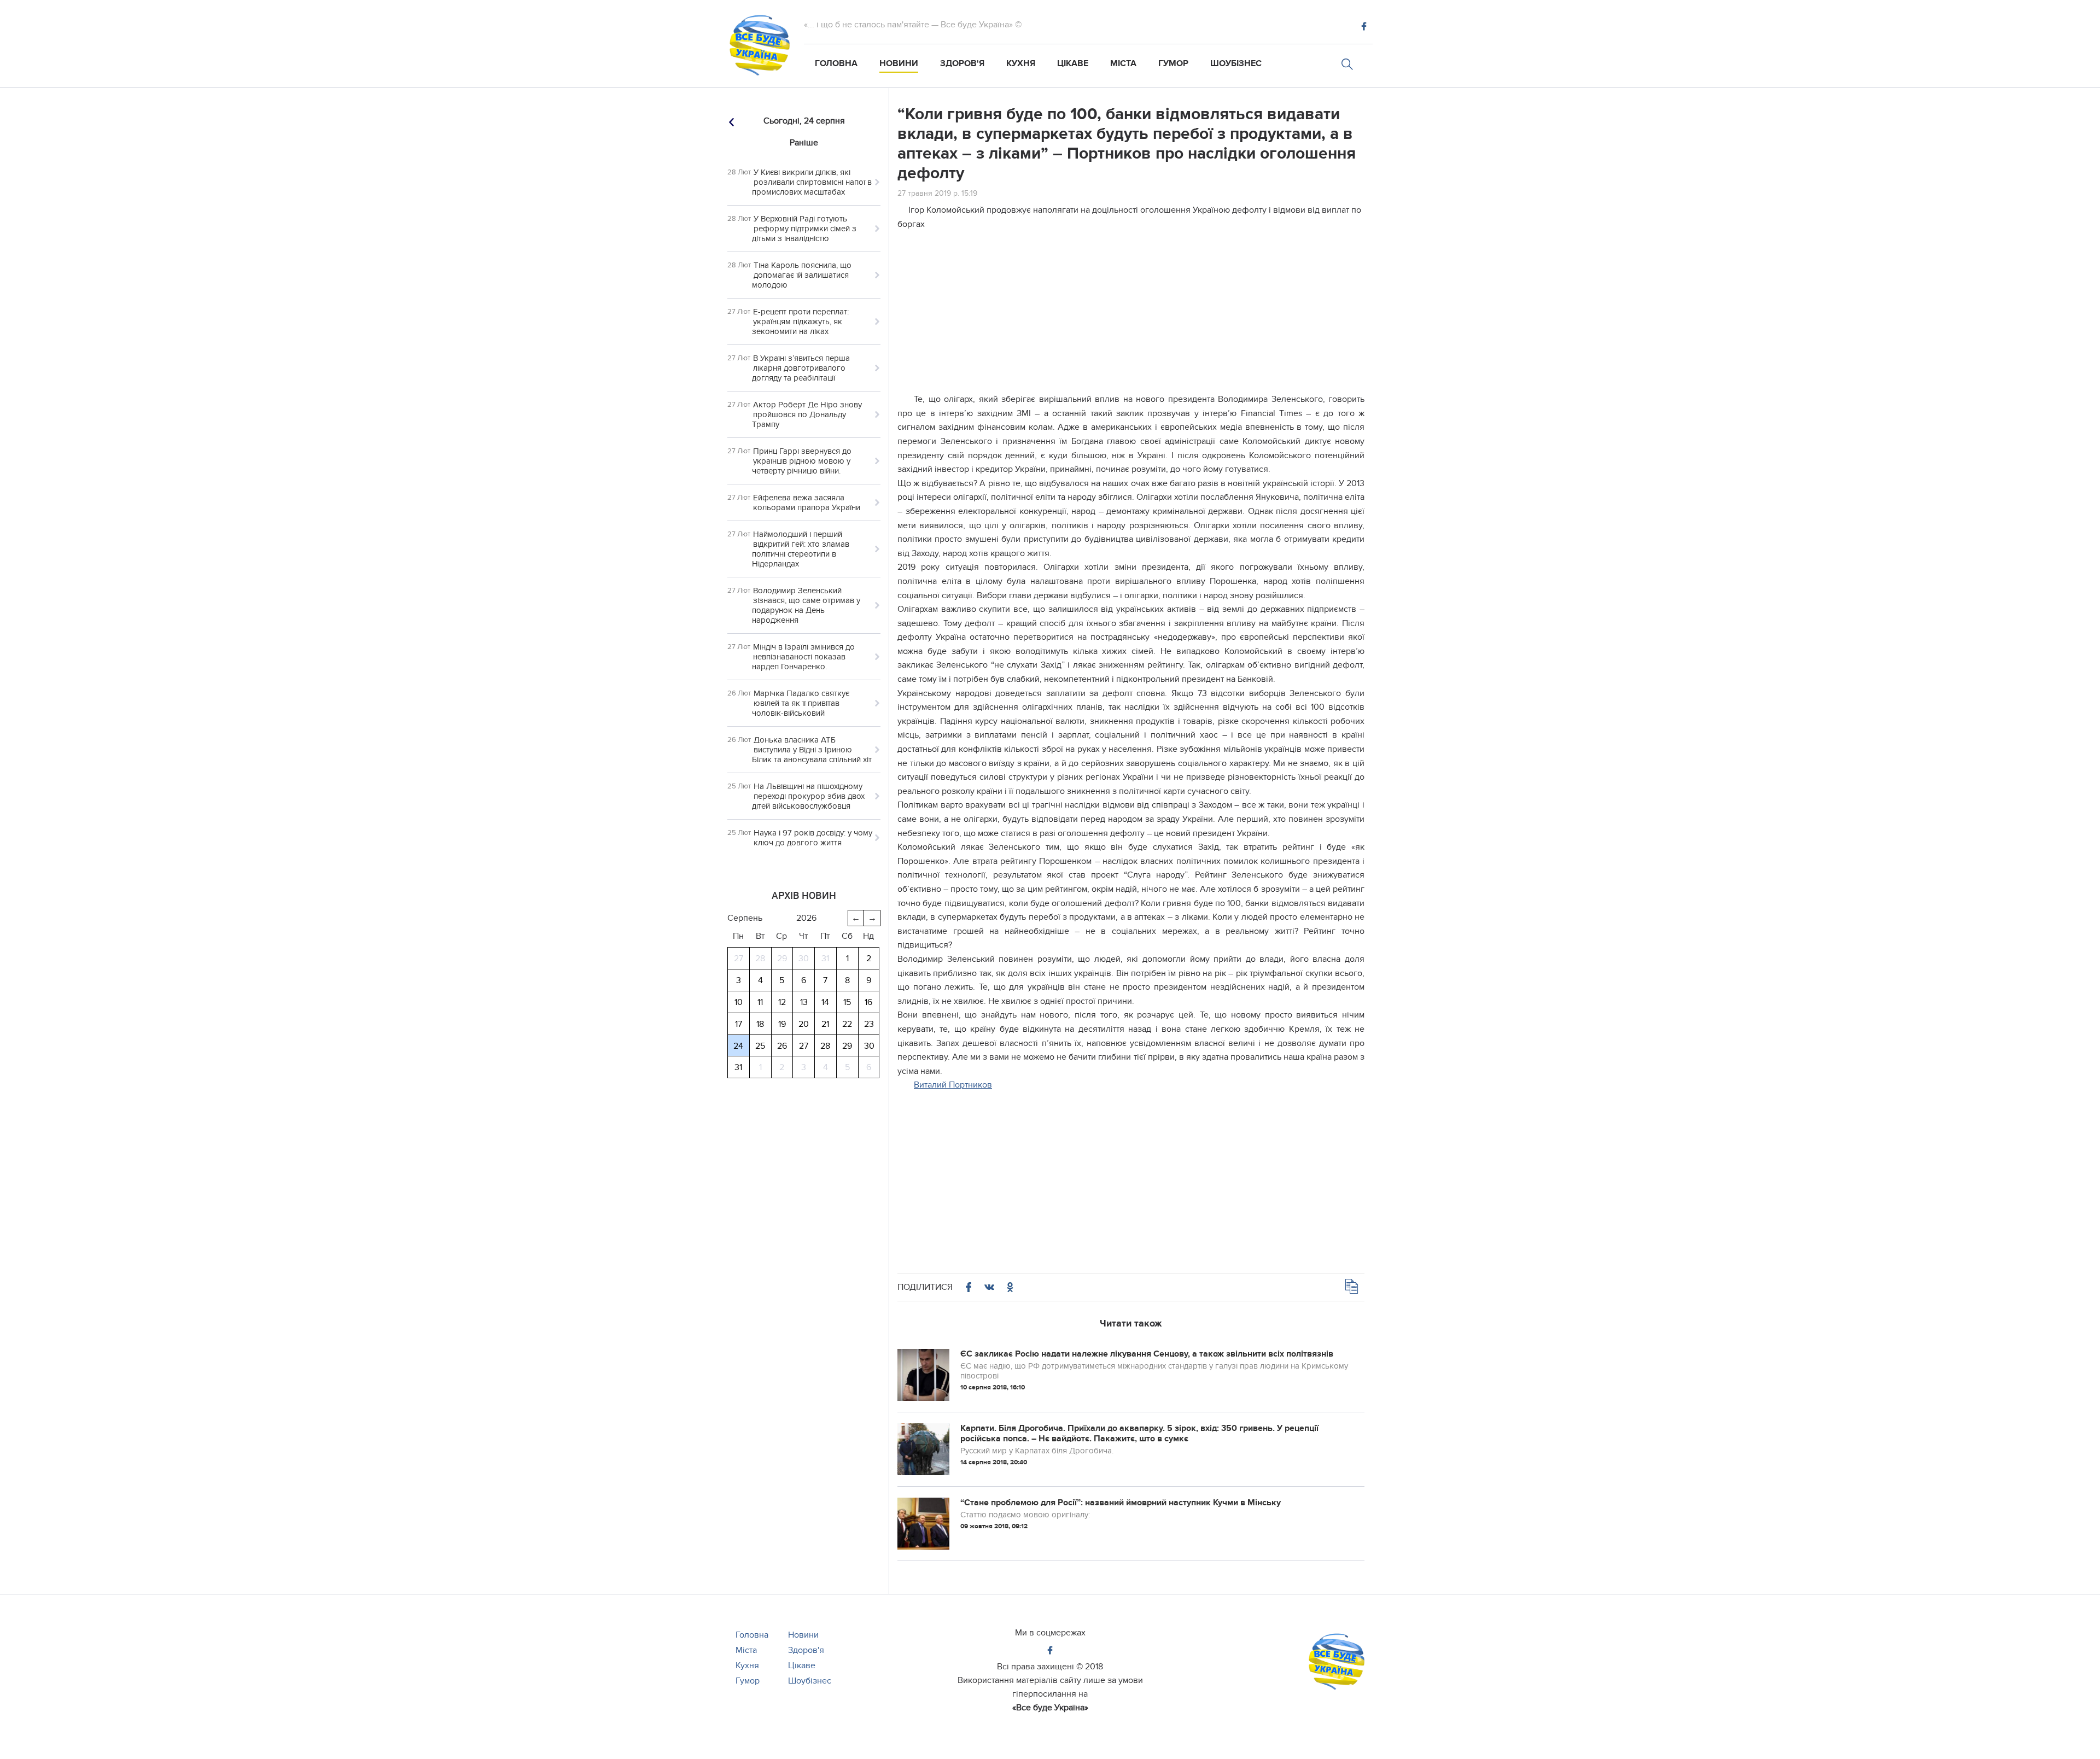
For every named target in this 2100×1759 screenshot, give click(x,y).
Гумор (1173, 63)
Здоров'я (962, 63)
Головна (836, 63)
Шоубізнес (1236, 63)
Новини (899, 63)
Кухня (1021, 63)
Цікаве (1073, 63)
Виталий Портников (953, 1085)
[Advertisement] (1131, 316)
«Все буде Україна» (1050, 1708)
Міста (1123, 63)
